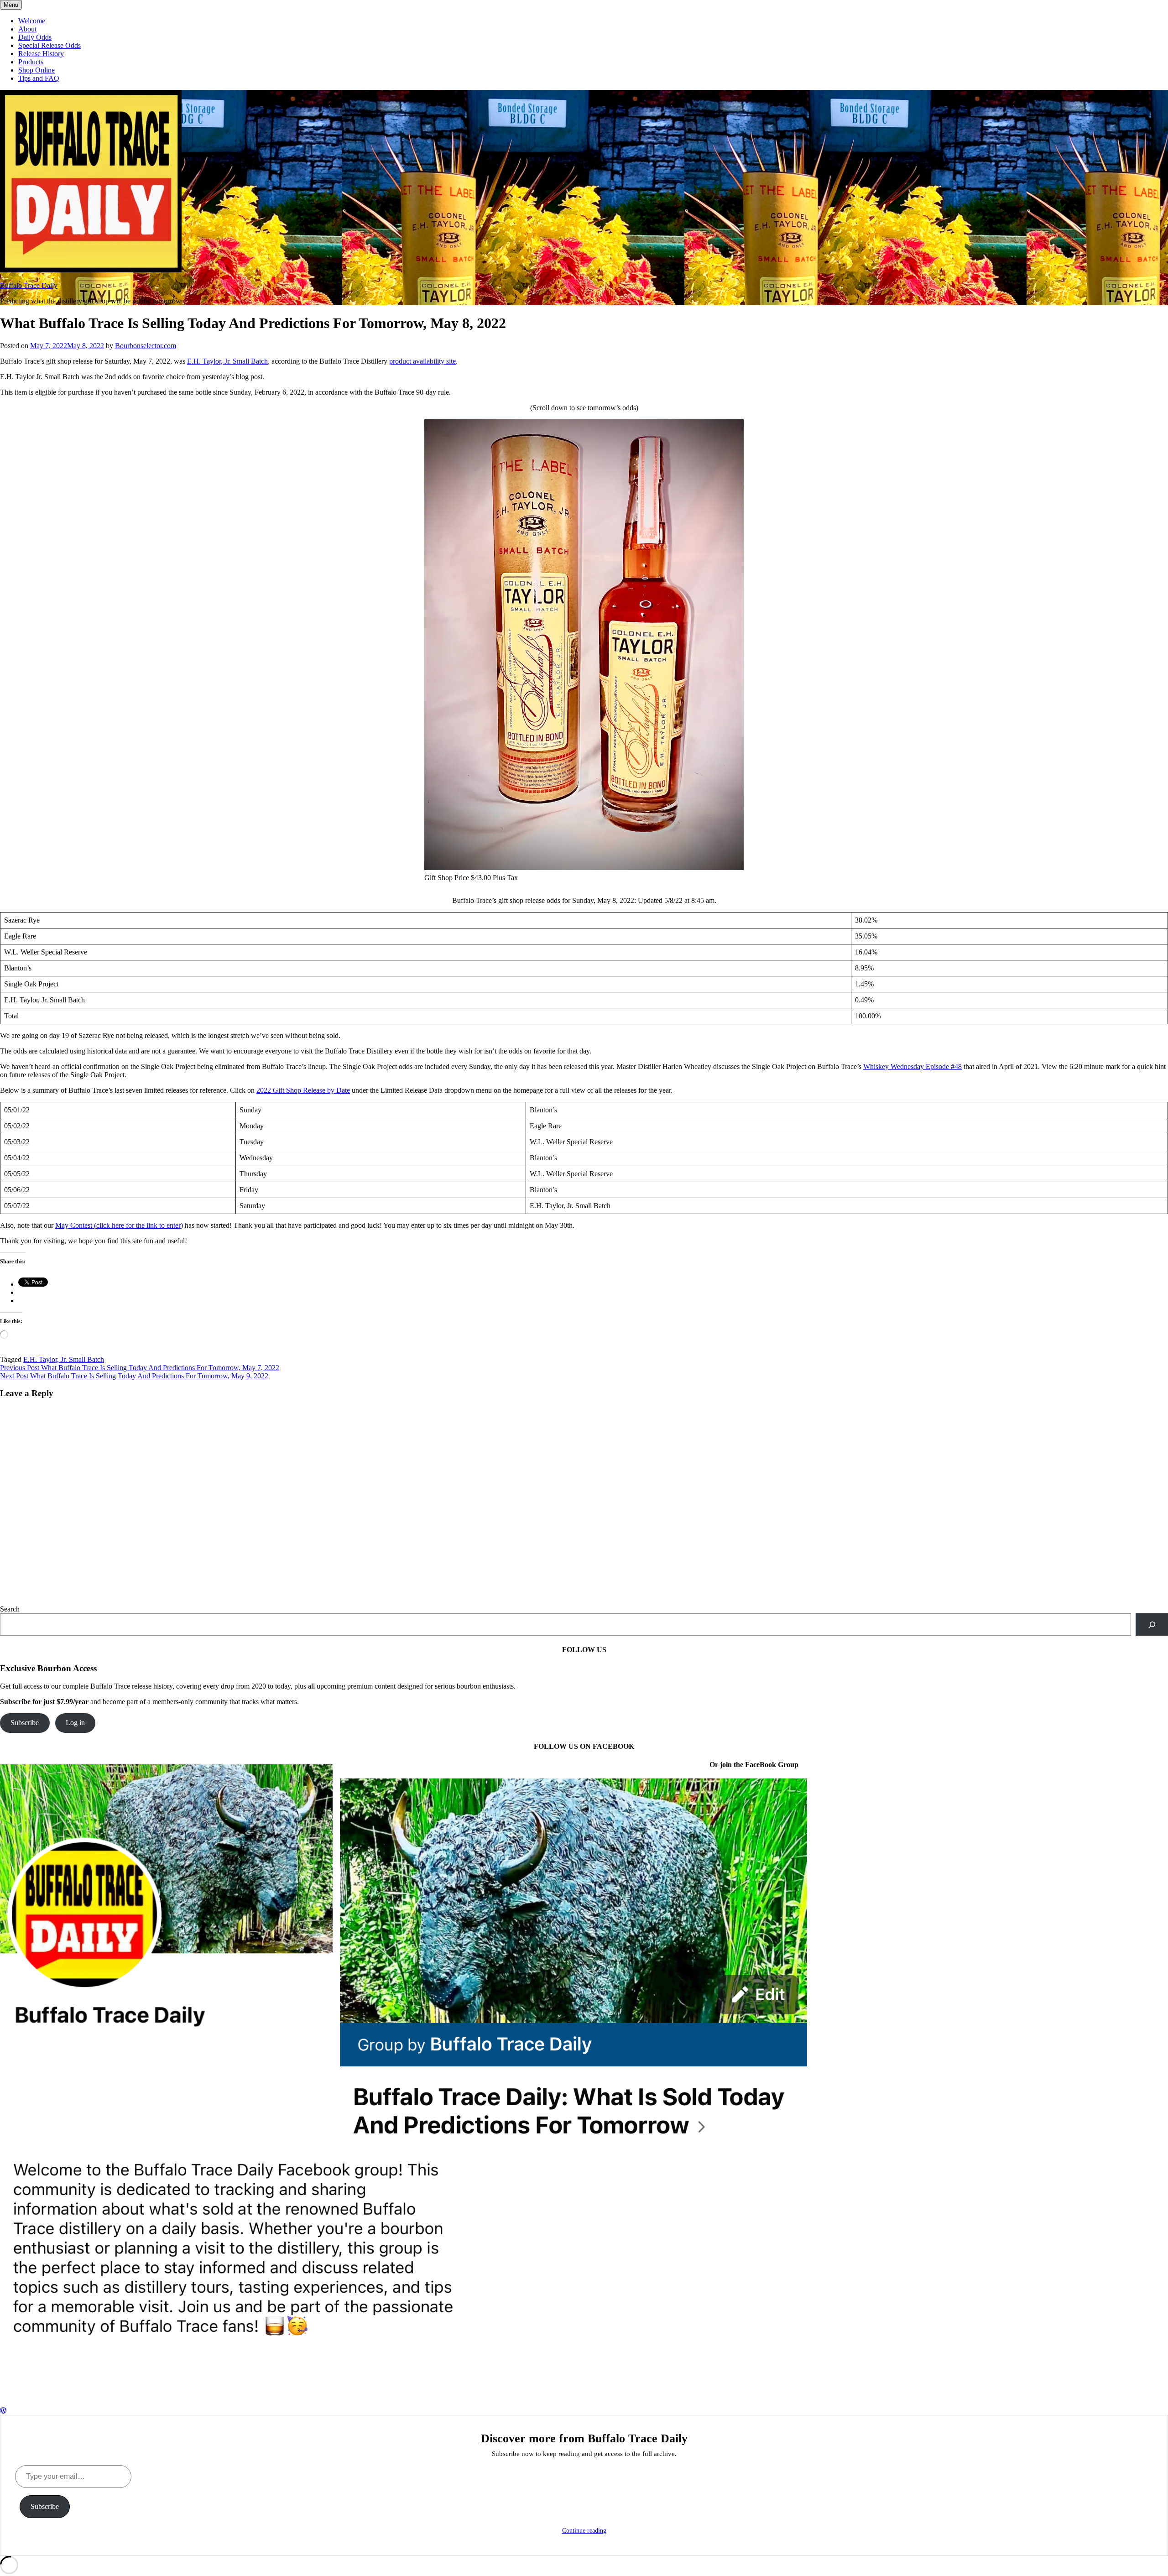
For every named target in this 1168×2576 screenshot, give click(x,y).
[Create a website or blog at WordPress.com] (3, 2411)
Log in (75, 1723)
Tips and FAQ (39, 78)
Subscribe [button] (25, 1723)
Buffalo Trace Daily (29, 285)
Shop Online (36, 70)
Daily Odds (35, 37)
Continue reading (584, 2531)
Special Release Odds (50, 45)
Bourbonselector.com (146, 346)
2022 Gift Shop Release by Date (303, 1090)
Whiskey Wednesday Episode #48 (912, 1066)
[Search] (1152, 1624)
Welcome (32, 21)
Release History (41, 54)
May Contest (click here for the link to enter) (119, 1225)
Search (10, 1609)
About (27, 29)
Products (31, 62)
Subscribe (45, 2506)
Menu (11, 5)
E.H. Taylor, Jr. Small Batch (227, 361)
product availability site (422, 361)
